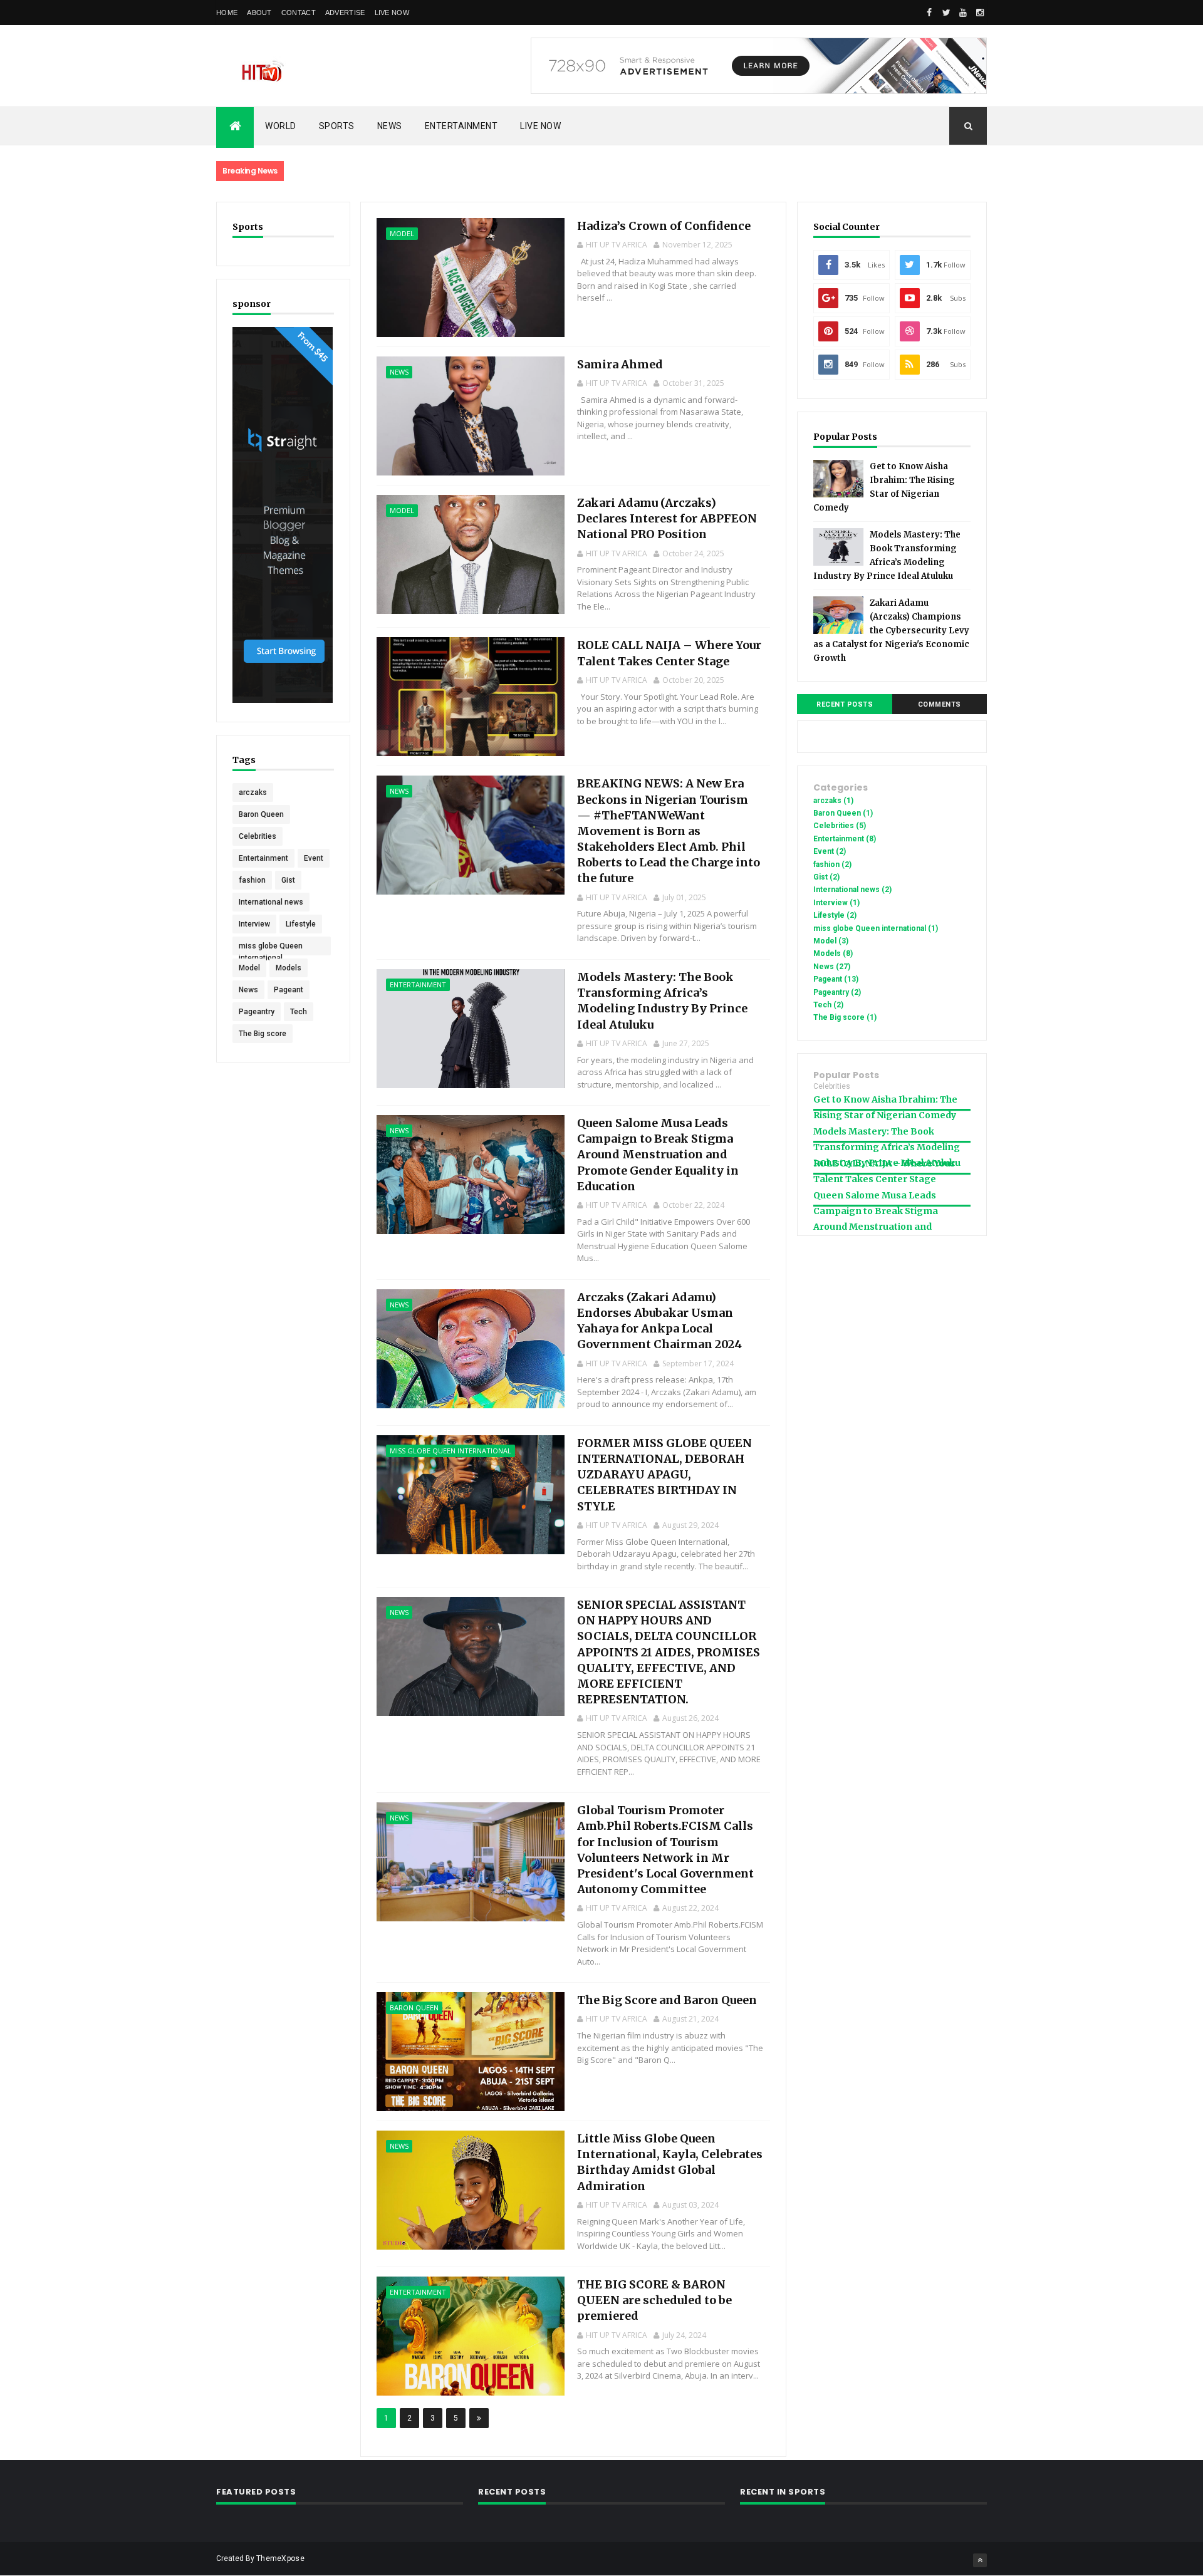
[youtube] (963, 13)
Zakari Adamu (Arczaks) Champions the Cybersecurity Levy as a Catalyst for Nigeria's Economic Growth (891, 631)
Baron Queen (261, 814)
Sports (337, 126)
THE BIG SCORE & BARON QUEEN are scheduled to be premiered (654, 2300)
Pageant (289, 990)
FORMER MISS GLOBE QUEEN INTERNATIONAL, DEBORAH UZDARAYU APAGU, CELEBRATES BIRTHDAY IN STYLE (664, 1475)
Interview (254, 924)
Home (227, 13)
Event (314, 858)
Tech (299, 1012)
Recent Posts (845, 704)
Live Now (392, 13)
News (390, 126)
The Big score (263, 1034)
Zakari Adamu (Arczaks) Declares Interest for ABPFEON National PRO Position (667, 518)
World (281, 126)
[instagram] (980, 13)
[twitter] (946, 13)
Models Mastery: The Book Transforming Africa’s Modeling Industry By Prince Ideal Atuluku (887, 1147)
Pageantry (257, 1012)
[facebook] (929, 13)
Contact (299, 13)
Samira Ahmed (620, 364)
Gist (288, 880)
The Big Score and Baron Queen (667, 2000)
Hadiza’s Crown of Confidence (664, 226)
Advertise (345, 13)
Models (289, 968)
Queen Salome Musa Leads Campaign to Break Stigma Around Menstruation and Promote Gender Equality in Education (658, 1155)
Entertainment (461, 126)
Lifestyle (301, 924)
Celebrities (258, 836)
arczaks (253, 792)
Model (249, 968)
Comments (940, 704)
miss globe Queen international (271, 948)
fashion (252, 880)
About (259, 13)
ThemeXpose (280, 2558)
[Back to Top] (980, 2560)
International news (271, 902)
